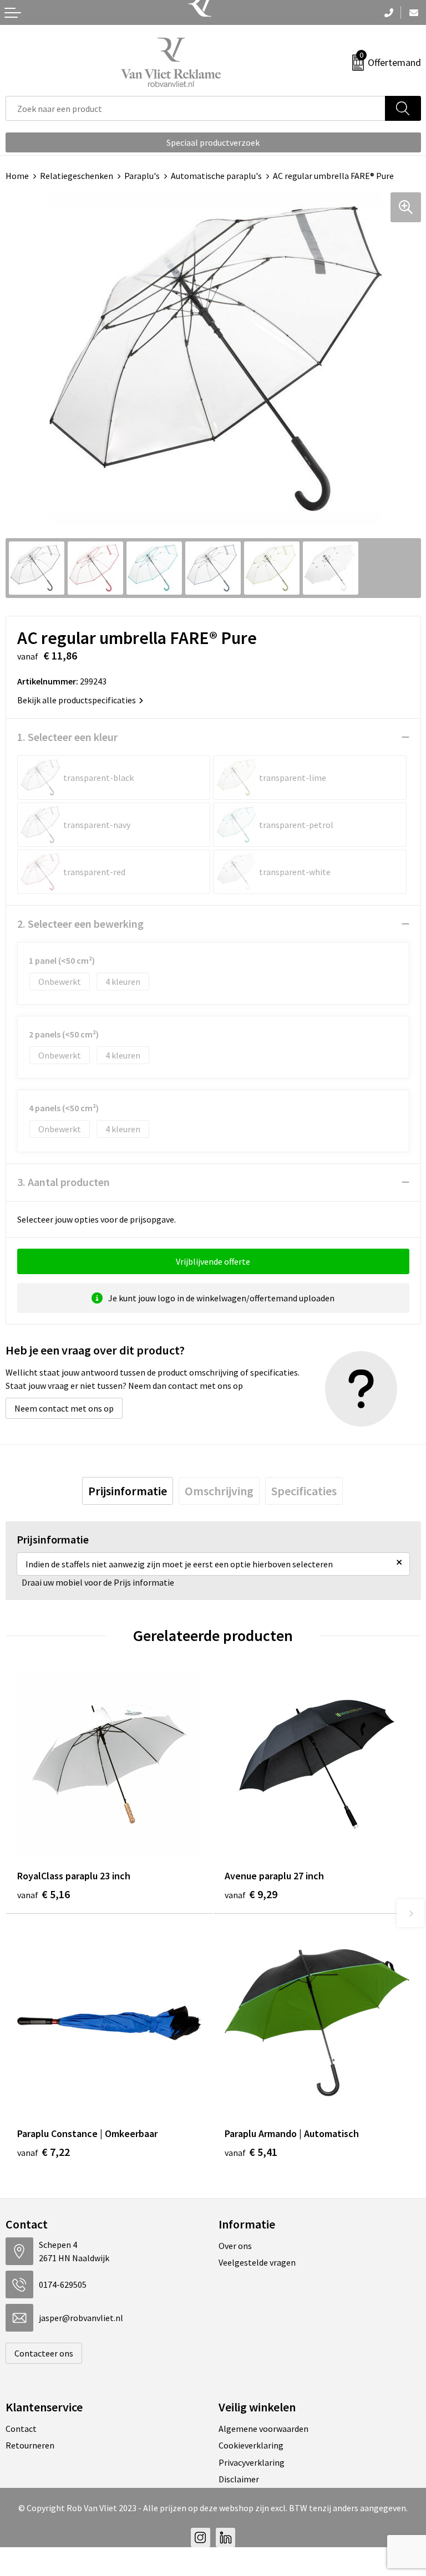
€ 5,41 (251, 2152)
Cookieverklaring (251, 2445)
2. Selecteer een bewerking (80, 924)
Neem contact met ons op (64, 1408)
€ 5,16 (44, 1894)
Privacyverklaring (252, 2462)
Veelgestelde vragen (257, 2262)
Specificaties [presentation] (304, 1491)
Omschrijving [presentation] (219, 1491)
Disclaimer (239, 2479)
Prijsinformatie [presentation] (128, 1491)
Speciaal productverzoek (213, 142)
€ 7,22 (44, 2152)
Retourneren (30, 2445)
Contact (21, 2429)
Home (17, 176)
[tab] (128, 1491)
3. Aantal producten (64, 1182)
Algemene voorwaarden (263, 2429)
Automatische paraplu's (216, 176)
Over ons (235, 2246)
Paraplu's (142, 176)
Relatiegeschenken (77, 176)
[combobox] (196, 108)
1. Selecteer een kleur (67, 737)
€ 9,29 (251, 1894)
